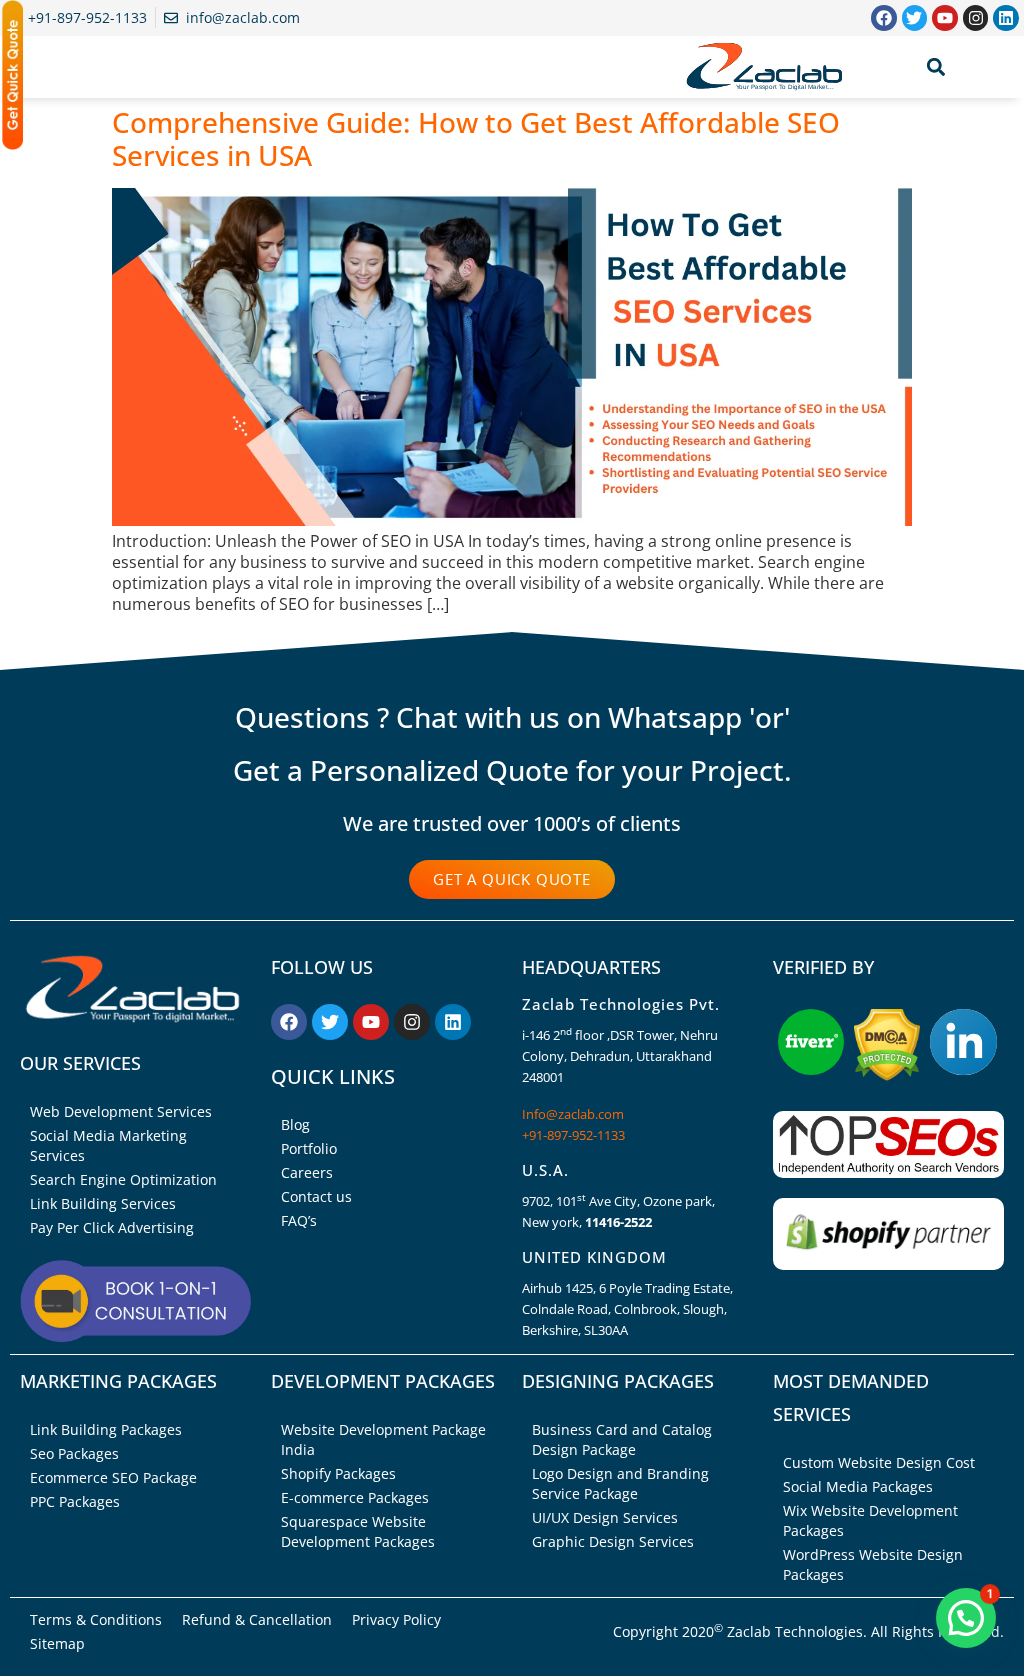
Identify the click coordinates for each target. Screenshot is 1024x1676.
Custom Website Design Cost (879, 1462)
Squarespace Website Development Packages (358, 1531)
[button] (936, 66)
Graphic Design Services (613, 1541)
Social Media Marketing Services (108, 1145)
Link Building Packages (106, 1429)
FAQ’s (299, 1220)
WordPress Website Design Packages (873, 1564)
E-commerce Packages (355, 1497)
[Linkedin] (1006, 18)
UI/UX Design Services (605, 1517)
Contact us (316, 1196)
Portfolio (309, 1148)
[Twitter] (915, 18)
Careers (307, 1172)
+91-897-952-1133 (573, 1135)
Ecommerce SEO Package (113, 1477)
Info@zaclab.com (573, 1114)
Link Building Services (103, 1203)
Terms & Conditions (96, 1619)
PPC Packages (75, 1501)
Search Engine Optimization (123, 1179)
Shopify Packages (338, 1473)
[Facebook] (884, 18)
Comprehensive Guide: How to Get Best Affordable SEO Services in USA (476, 138)
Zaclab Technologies (795, 1631)
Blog (295, 1124)
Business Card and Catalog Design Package (622, 1439)
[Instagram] (976, 18)
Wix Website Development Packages (870, 1520)
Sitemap (57, 1643)
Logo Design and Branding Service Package (620, 1483)
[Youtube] (945, 18)
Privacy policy (396, 1619)
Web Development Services (121, 1111)
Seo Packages (74, 1453)
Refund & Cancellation (257, 1619)
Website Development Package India (383, 1439)
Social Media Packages (858, 1486)
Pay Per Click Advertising (112, 1227)
